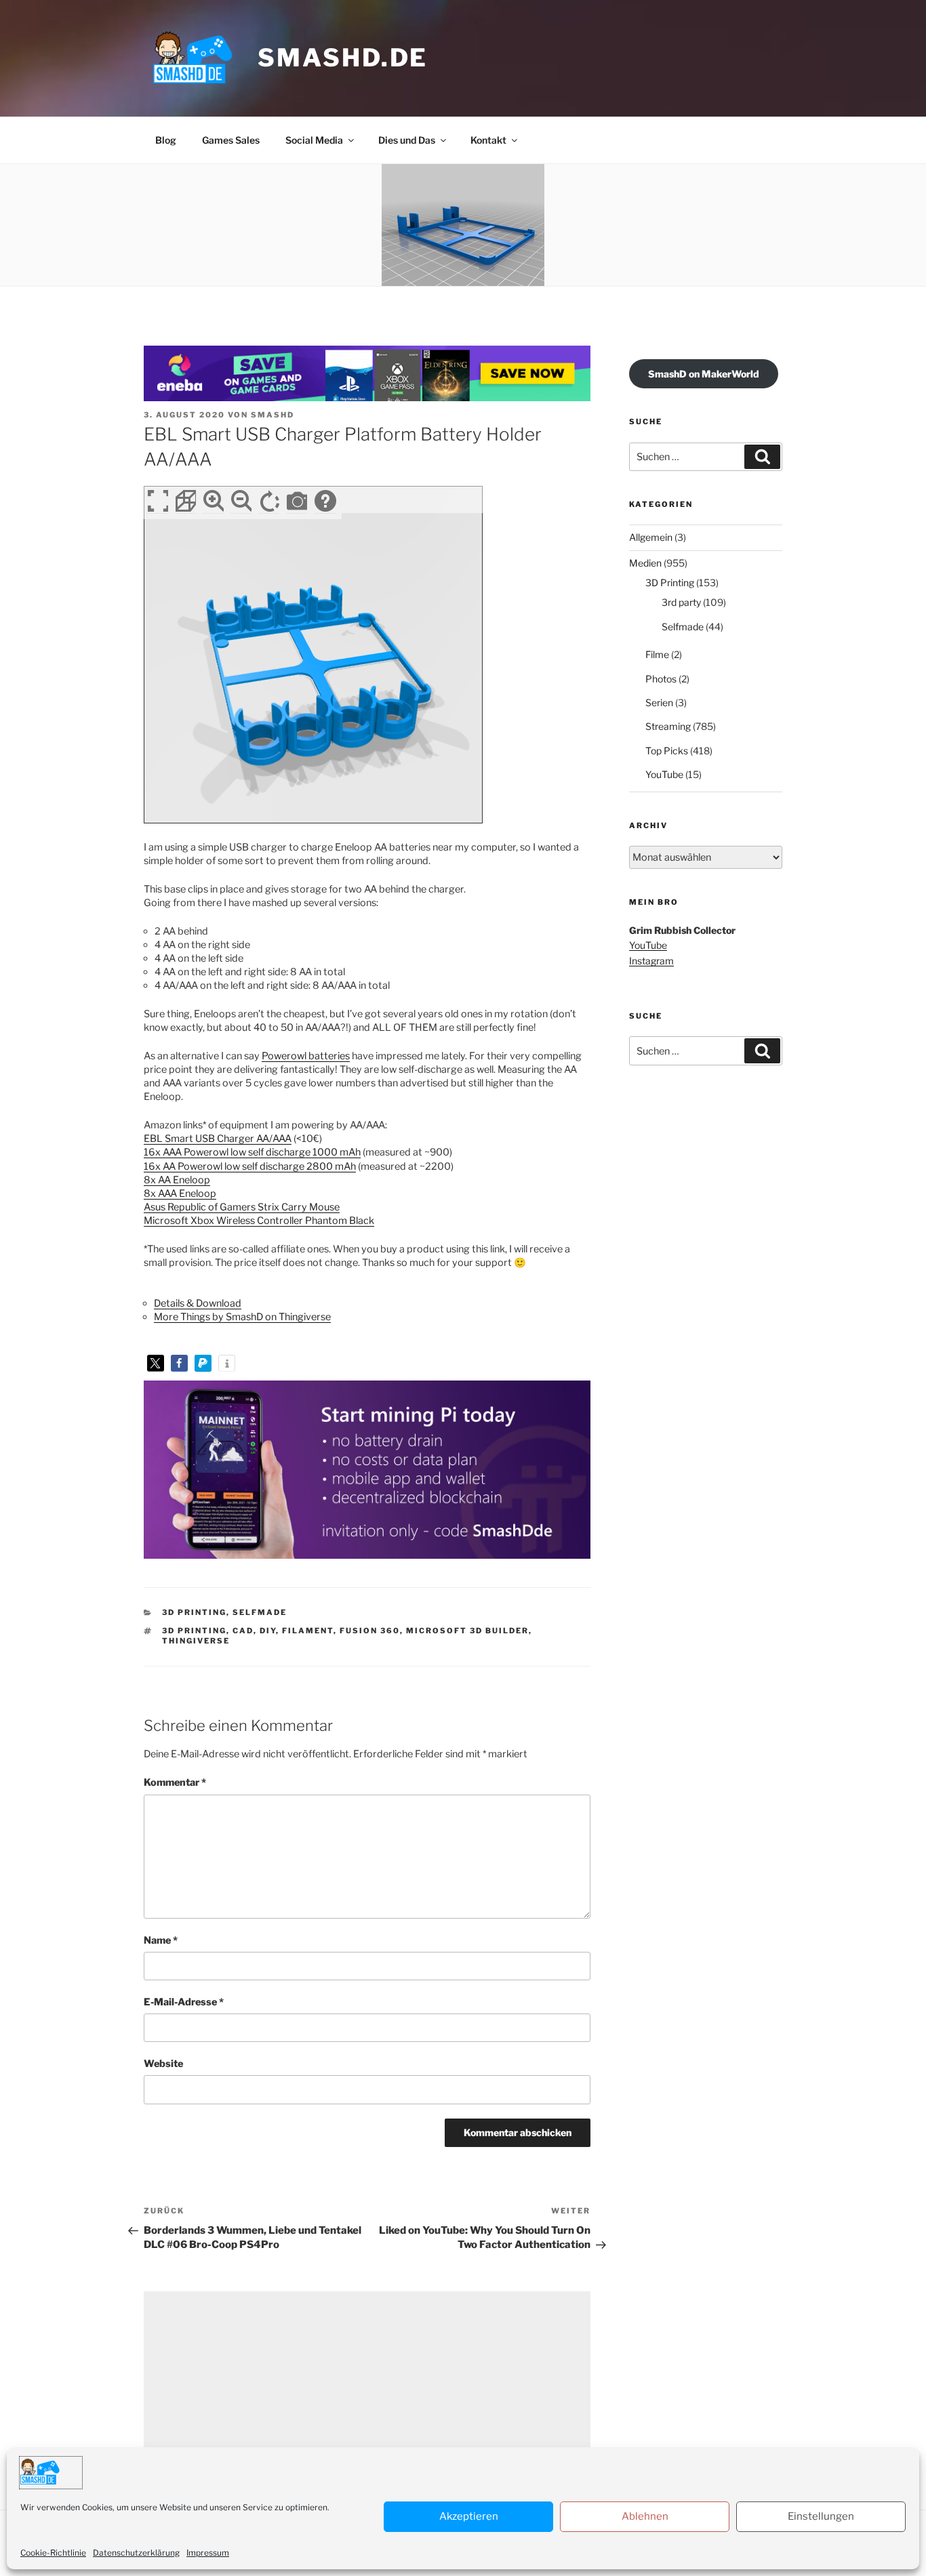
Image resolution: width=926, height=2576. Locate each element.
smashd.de (343, 58)
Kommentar (175, 1782)
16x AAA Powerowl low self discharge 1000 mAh (252, 1152)
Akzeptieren (469, 2516)
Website (163, 2064)
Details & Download (198, 1303)
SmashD (273, 415)
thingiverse (196, 1641)
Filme (657, 654)
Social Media (314, 140)
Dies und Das (407, 140)
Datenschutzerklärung (136, 2553)
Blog (166, 140)
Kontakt (488, 140)
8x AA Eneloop (177, 1180)
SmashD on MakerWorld (704, 374)
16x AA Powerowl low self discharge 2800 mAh (250, 1166)
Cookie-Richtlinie (53, 2553)
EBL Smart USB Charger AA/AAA (218, 1139)
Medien (645, 563)
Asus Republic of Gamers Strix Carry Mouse (242, 1207)
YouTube (664, 774)
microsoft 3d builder (467, 1631)
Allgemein (651, 537)
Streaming (668, 726)
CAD (243, 1631)
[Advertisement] (367, 2386)
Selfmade (260, 1612)
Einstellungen (821, 2516)
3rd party (681, 602)
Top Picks (667, 751)
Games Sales (231, 140)
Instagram (651, 961)
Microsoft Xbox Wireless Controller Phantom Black (259, 1221)
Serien (659, 702)
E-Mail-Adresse (184, 2002)
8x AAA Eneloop (180, 1193)
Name (161, 1940)
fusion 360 (370, 1631)
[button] (156, 1363)
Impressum (208, 2553)
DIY (268, 1631)
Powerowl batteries (306, 1056)
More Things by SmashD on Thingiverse (242, 1317)
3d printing (194, 1631)
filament (308, 1631)
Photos (661, 679)
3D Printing (194, 1612)
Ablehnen (645, 2516)
